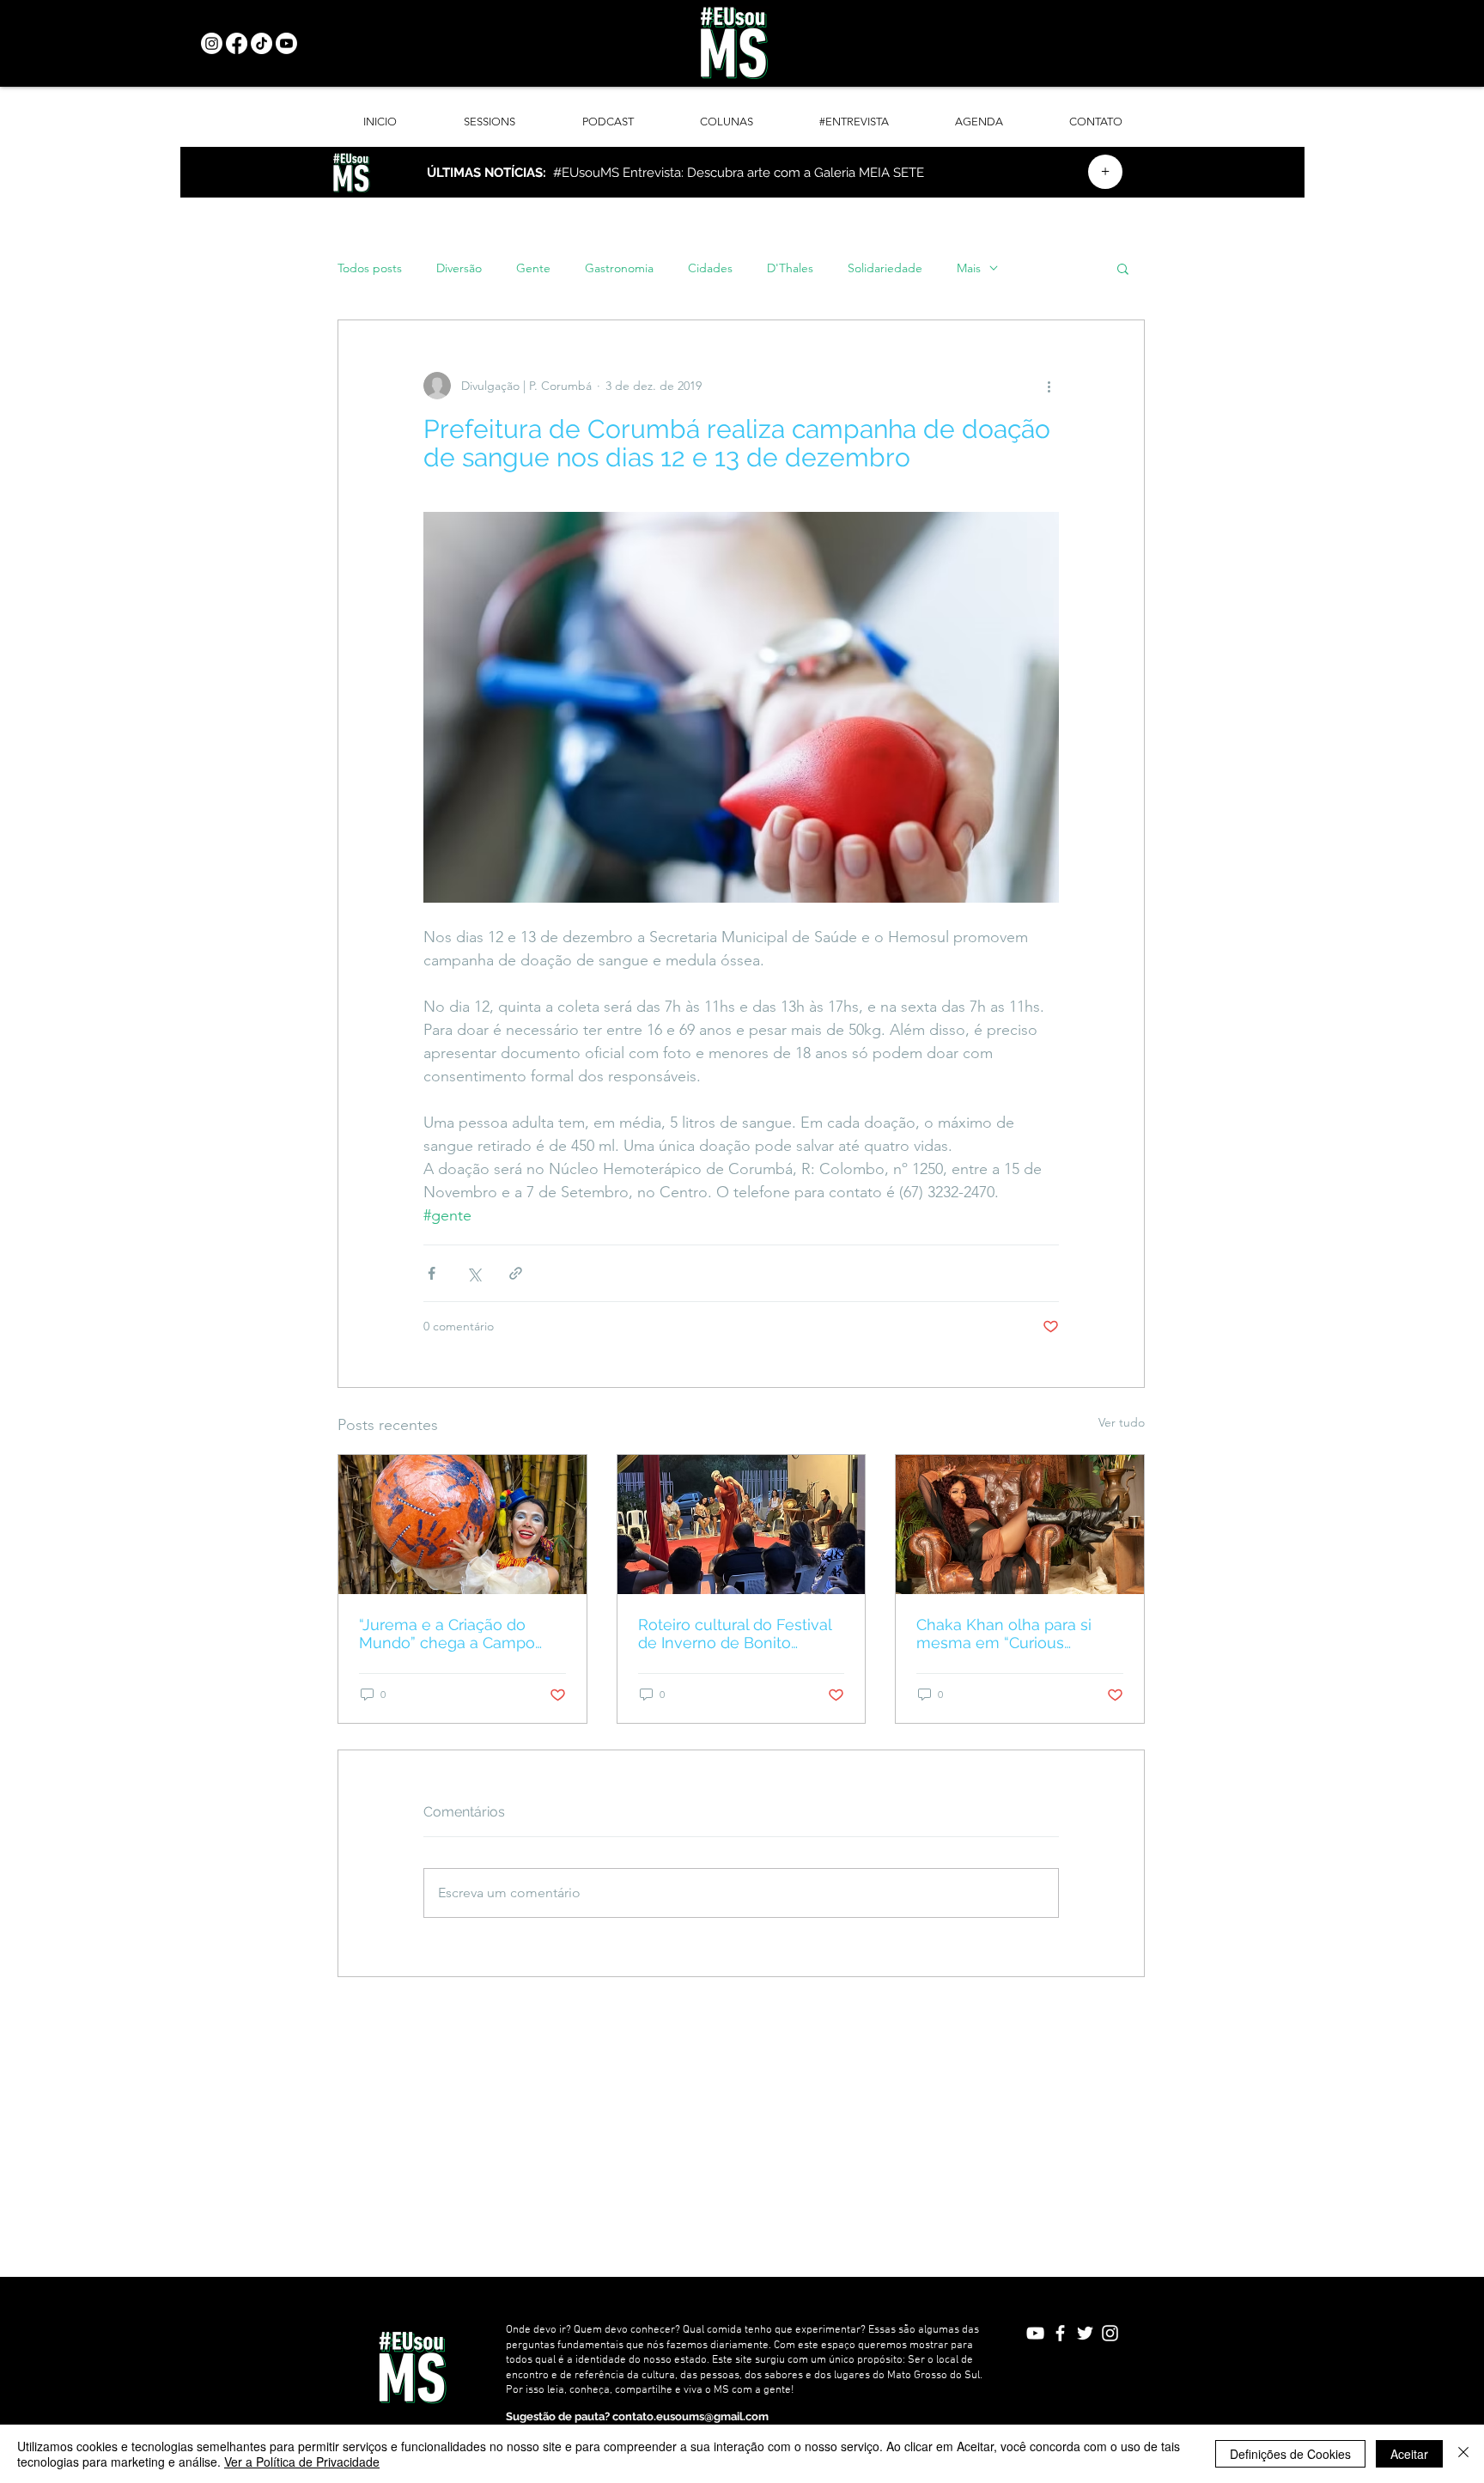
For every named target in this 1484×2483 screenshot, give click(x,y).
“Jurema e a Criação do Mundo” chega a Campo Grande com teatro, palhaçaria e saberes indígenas (447, 1634)
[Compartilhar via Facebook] (432, 1273)
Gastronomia (619, 268)
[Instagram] (212, 43)
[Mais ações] (1049, 386)
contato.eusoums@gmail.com (690, 2416)
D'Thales (790, 268)
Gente (533, 268)
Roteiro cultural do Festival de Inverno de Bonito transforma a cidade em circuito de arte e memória (735, 1634)
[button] (1123, 268)
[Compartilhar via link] (516, 1273)
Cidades (710, 268)
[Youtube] (286, 43)
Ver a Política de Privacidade (302, 2462)
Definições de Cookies (1290, 2454)
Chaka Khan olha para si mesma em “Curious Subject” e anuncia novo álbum (1005, 1634)
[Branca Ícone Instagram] (1110, 2333)
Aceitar (1409, 2454)
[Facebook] (237, 43)
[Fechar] (1463, 2454)
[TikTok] (262, 43)
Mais (969, 268)
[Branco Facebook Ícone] (1060, 2333)
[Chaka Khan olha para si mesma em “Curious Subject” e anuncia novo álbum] (1020, 1524)
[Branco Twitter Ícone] (1085, 2333)
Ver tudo (1122, 1422)
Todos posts (370, 268)
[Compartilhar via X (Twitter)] (474, 1273)
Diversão (459, 268)
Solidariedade (885, 268)
